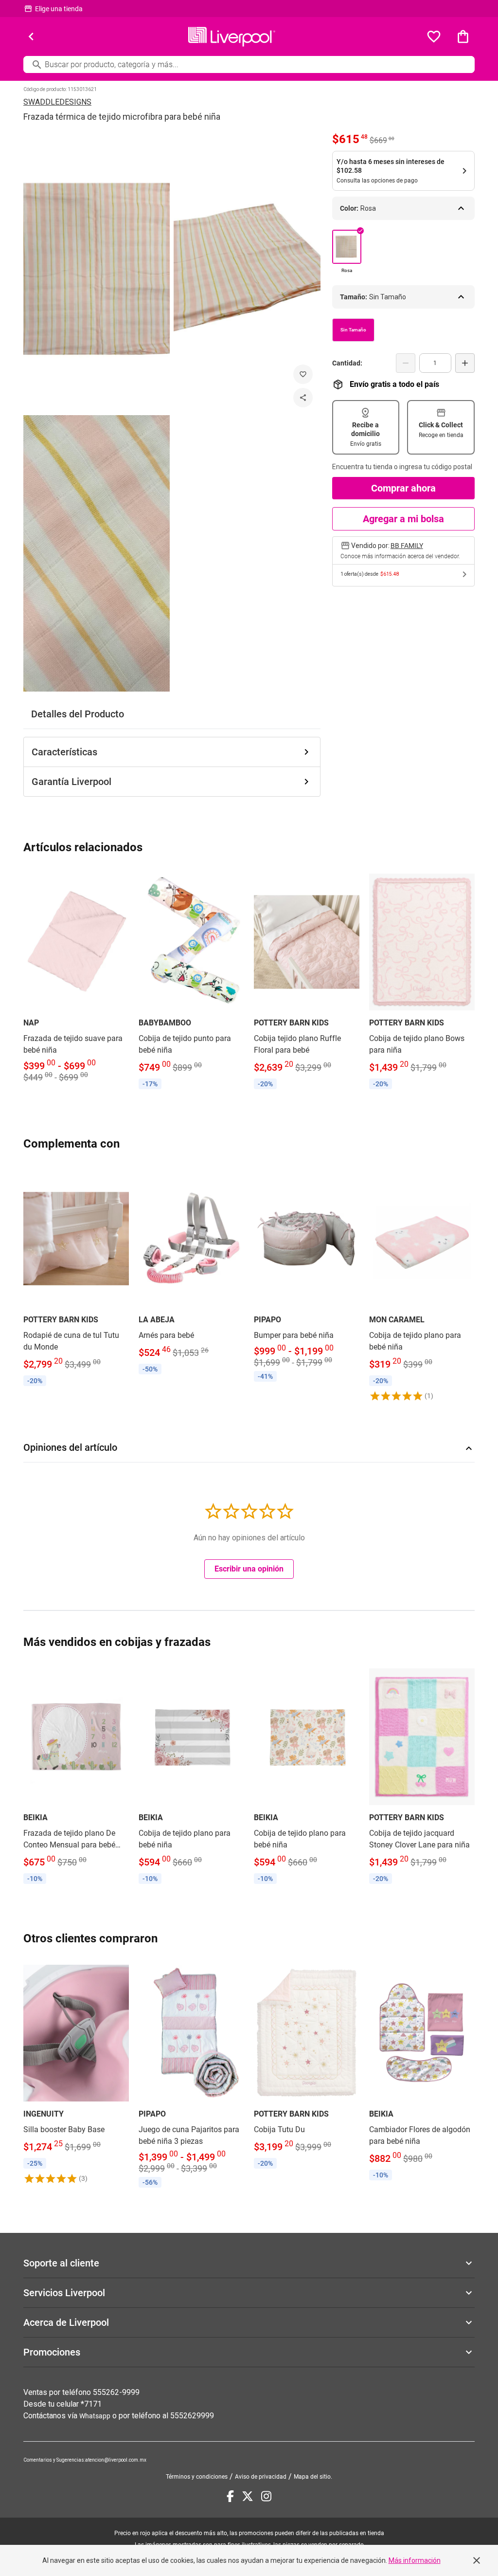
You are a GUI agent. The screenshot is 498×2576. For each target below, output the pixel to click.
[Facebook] (230, 2496)
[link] (76, 978)
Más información (415, 2560)
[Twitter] (248, 2496)
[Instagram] (266, 2496)
